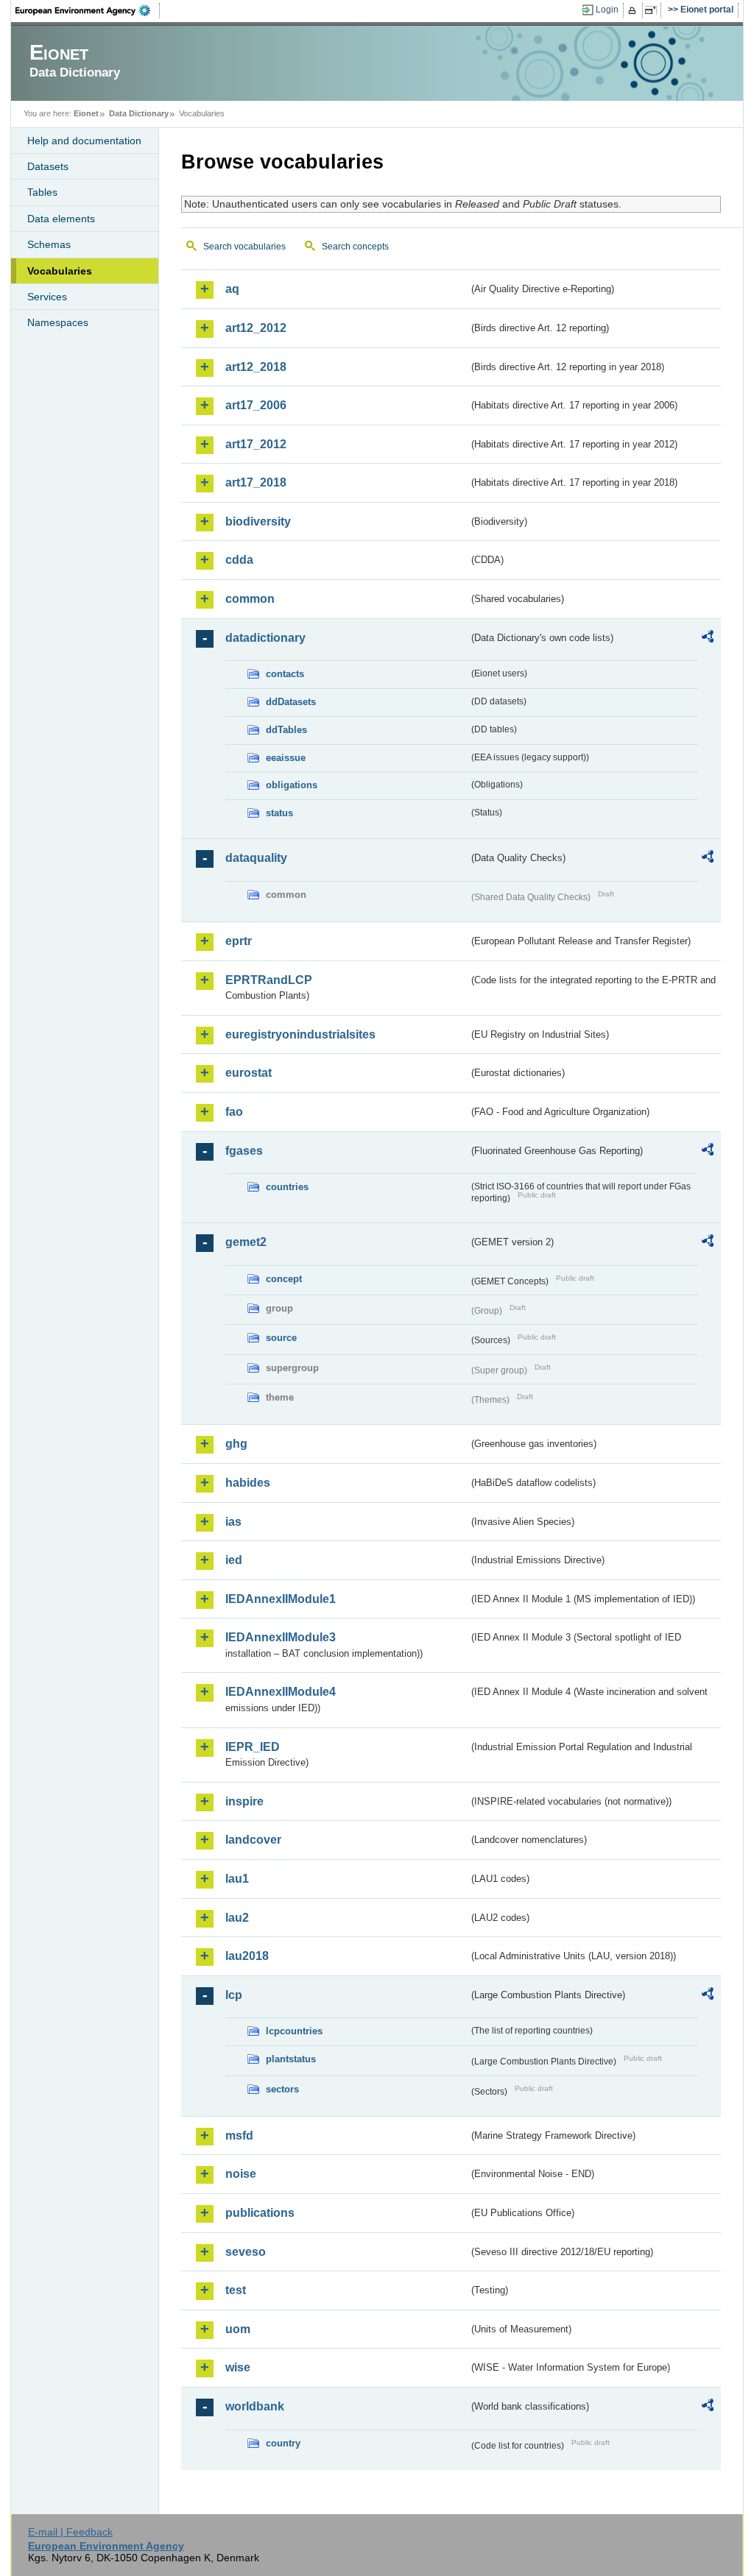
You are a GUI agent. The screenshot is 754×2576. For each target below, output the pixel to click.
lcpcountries (294, 2031)
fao (234, 1112)
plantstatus (291, 2059)
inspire (244, 1801)
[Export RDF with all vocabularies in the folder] (708, 639)
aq (232, 289)
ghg (236, 1444)
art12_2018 (256, 367)
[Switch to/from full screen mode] (653, 10)
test (236, 2290)
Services (47, 297)
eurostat (249, 1073)
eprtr (239, 941)
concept (284, 1279)
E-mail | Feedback (70, 2532)
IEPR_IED (253, 1747)
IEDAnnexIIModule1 (281, 1599)
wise (238, 2367)
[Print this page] (634, 10)
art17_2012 (256, 444)
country (283, 2443)
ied (234, 1560)
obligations (292, 785)
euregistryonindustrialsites (300, 1034)
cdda (239, 560)
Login (607, 10)
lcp (234, 1995)
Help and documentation (84, 141)
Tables (42, 192)
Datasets (48, 166)
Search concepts (355, 247)
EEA (88, 10)
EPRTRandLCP (269, 980)
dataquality (256, 858)
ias (233, 1522)
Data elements (61, 219)
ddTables (286, 730)
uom (238, 2329)
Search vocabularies (244, 247)
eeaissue (286, 758)
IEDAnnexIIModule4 (281, 1692)
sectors (282, 2089)
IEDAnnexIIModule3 (281, 1637)
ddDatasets (291, 702)
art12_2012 (256, 328)
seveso (246, 2252)
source (281, 1338)
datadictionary (265, 638)
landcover (253, 1840)
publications (260, 2213)
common (250, 599)
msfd (239, 2136)
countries (287, 1187)
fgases (244, 1151)
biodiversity (258, 521)
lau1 (237, 1879)
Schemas (49, 244)
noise (241, 2174)
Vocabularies (60, 271)
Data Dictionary (139, 113)
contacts (285, 674)
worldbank (255, 2406)
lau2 (237, 1918)
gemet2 (246, 1242)
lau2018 (247, 1956)
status (279, 813)
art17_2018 (256, 482)
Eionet (86, 113)
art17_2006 (256, 405)
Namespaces (58, 322)
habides (248, 1483)
